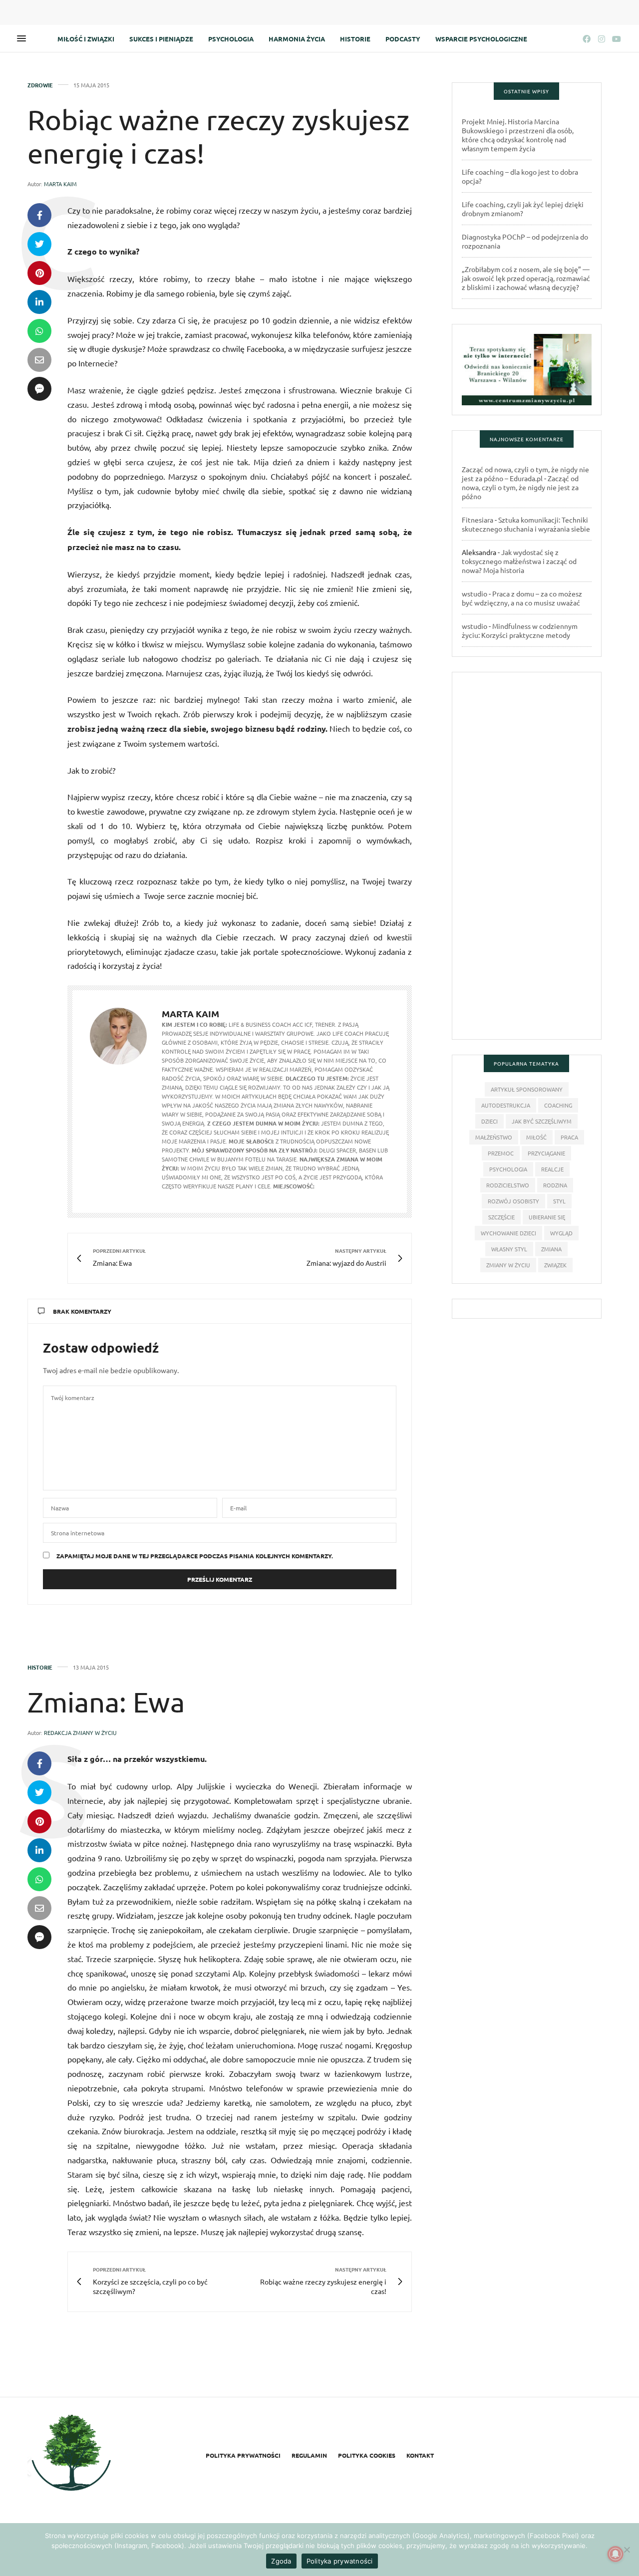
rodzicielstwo (508, 1185)
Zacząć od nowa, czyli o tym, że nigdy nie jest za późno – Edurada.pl (525, 474)
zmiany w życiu (508, 1265)
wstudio (475, 593)
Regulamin (309, 2455)
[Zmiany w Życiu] (71, 2454)
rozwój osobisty (513, 1201)
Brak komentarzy (82, 1311)
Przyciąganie (546, 1153)
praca (569, 1137)
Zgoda (281, 2561)
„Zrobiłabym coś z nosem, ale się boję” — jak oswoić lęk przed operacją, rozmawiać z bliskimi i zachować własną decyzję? (526, 278)
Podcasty (403, 39)
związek (555, 1265)
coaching (558, 1105)
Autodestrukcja (506, 1105)
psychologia (508, 1169)
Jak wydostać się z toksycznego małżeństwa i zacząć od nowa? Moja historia (519, 561)
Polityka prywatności (243, 2455)
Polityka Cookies (367, 2455)
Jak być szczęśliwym (542, 1121)
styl (559, 1201)
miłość (536, 1137)
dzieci (489, 1121)
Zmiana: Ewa (106, 1702)
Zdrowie (40, 85)
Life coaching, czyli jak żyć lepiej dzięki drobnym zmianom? (523, 209)
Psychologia (231, 39)
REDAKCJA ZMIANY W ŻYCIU (80, 1732)
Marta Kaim (60, 184)
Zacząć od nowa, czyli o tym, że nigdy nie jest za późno (520, 487)
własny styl (509, 1249)
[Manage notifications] (616, 2554)
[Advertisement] (527, 860)
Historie (355, 39)
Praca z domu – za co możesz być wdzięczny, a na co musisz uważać (522, 598)
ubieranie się (547, 1217)
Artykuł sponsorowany (527, 1089)
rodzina (555, 1185)
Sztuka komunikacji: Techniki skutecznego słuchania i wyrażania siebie (526, 524)
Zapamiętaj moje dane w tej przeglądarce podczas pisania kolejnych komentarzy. (195, 1556)
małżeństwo (494, 1137)
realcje (552, 1169)
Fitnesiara (478, 520)
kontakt (420, 2455)
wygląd (561, 1233)
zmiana (551, 1249)
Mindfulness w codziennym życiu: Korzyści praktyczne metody (520, 630)
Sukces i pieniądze (161, 39)
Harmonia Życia (297, 39)
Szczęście (501, 1217)
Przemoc (501, 1153)
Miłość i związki (86, 39)
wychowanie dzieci (508, 1233)
